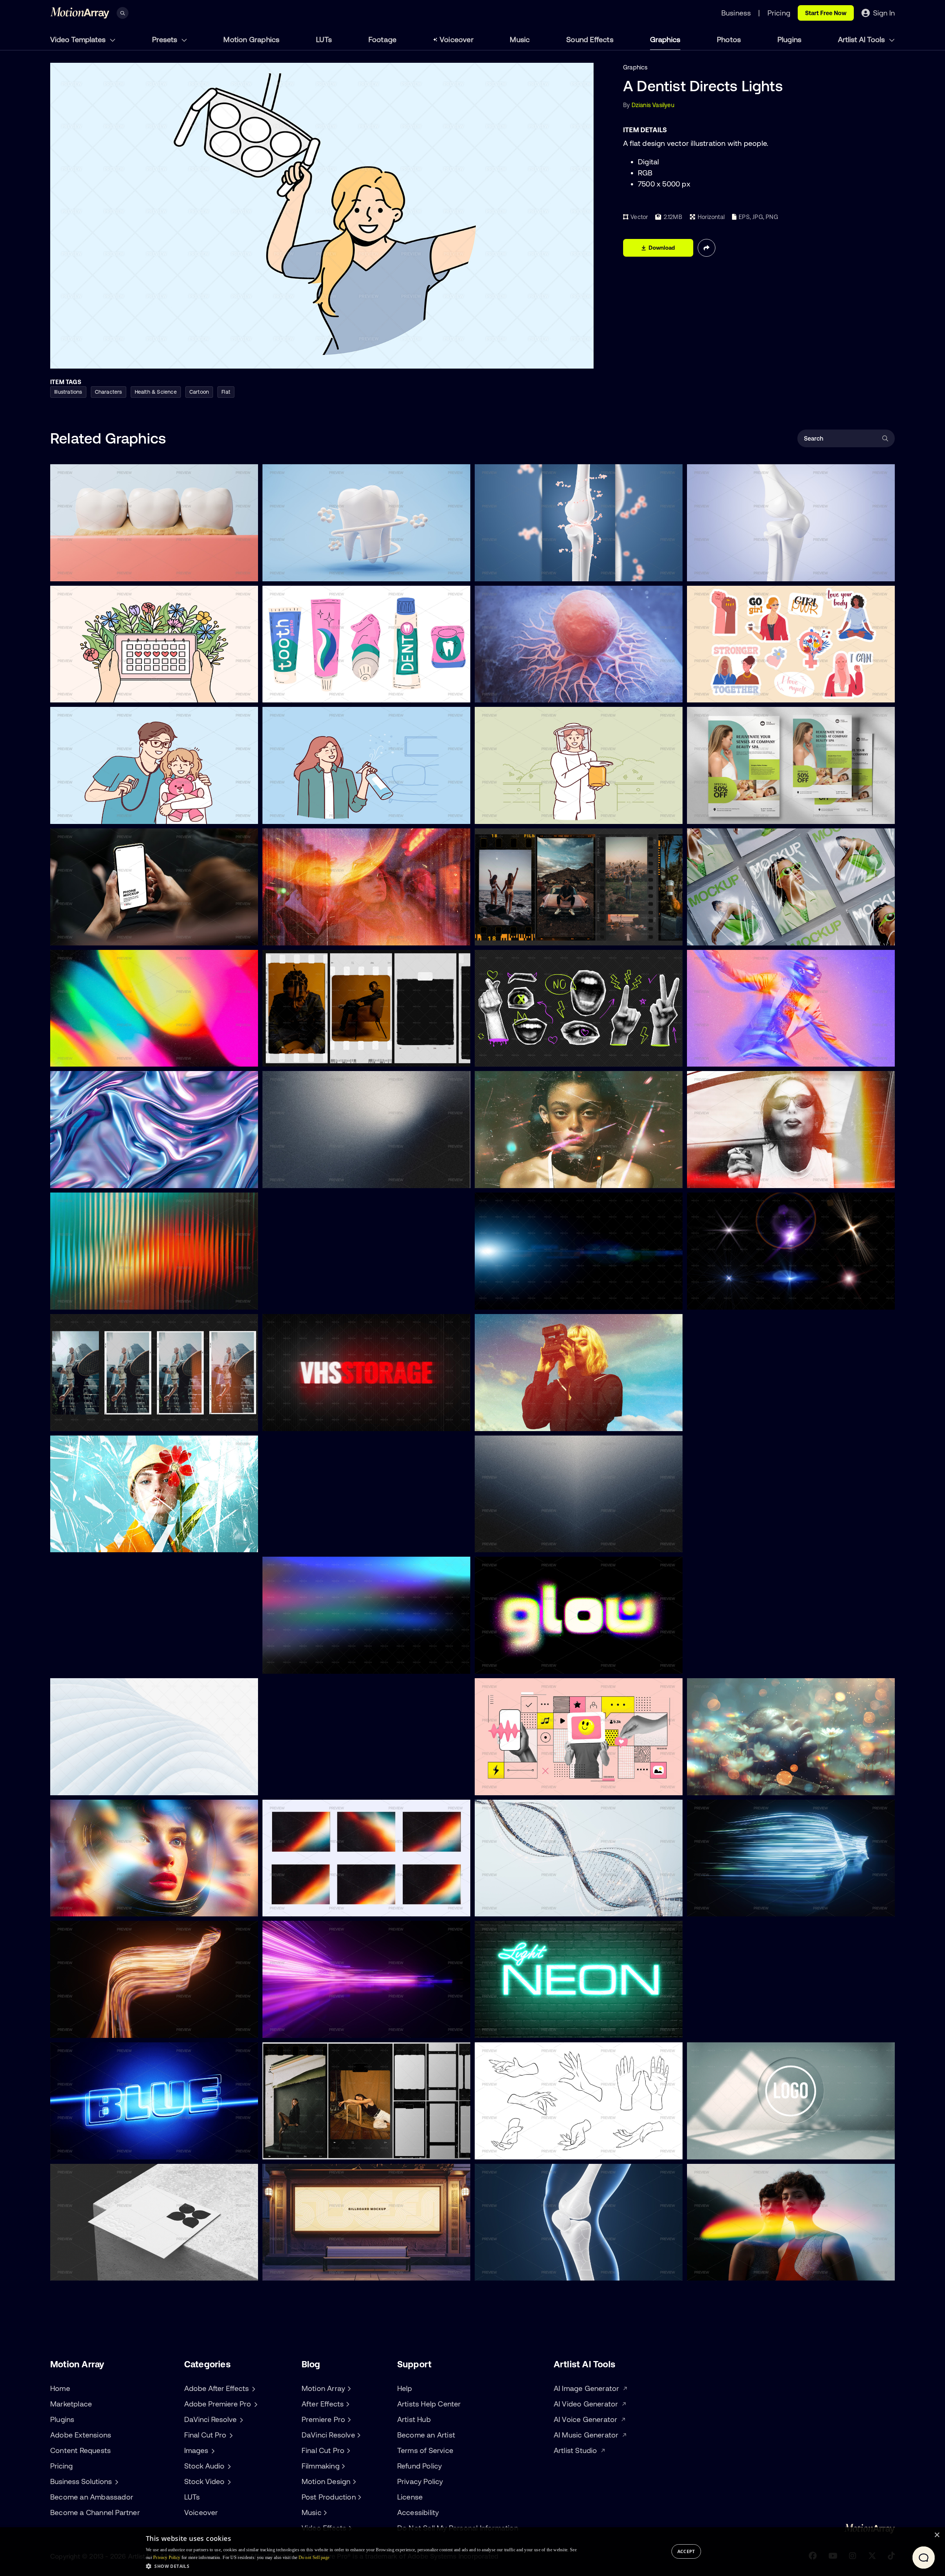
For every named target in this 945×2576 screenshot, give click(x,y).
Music (520, 39)
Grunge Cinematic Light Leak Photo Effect (326, 935)
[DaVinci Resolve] (358, 2435)
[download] (247, 571)
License (410, 2497)
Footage (382, 39)
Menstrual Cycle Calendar (92, 692)
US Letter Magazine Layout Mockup (742, 935)
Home (60, 2388)
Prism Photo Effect (82, 1664)
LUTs (324, 39)
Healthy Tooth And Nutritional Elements (322, 571)
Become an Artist (426, 2435)
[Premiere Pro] (348, 2419)
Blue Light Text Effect (85, 2149)
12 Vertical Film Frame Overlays (523, 935)
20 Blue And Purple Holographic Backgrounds (119, 1178)
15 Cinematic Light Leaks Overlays (527, 1300)
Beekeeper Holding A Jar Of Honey (528, 814)
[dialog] (472, 2552)
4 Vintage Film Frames (299, 1057)
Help (405, 2388)
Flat (226, 392)
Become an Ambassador (92, 2497)
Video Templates (79, 39)
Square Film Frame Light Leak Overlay (320, 1542)
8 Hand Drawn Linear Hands (519, 2149)
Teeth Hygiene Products (301, 692)
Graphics (665, 39)
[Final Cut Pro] (347, 2450)
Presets (166, 39)
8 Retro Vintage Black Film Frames (316, 2149)
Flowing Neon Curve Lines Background (746, 1906)
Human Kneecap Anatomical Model (741, 571)
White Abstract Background (95, 1785)
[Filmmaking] (343, 2466)
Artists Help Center (429, 2404)
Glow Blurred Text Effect (514, 1664)
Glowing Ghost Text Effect (729, 1421)
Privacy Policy (420, 2481)
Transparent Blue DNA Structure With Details (542, 1906)
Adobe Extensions (81, 2435)
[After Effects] (347, 2404)
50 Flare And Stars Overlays (731, 1300)
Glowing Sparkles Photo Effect (735, 2028)
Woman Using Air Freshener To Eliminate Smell (332, 814)
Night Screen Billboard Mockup (311, 2271)
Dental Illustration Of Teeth (93, 571)
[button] (361, 2566)
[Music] (324, 2512)
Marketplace (71, 2404)
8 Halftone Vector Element (517, 1057)
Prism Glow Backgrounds (303, 1906)
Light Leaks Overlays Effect (730, 2271)
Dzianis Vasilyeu (653, 105)
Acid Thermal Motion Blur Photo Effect (745, 1057)
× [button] (937, 2535)
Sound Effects (590, 39)
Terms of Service (425, 2450)
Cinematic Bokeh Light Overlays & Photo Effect (757, 1785)
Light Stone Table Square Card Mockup (110, 2271)
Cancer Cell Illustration (511, 692)
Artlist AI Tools (862, 39)
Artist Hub (414, 2419)
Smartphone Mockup (85, 935)
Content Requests (80, 2450)
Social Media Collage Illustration (524, 1785)
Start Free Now (826, 13)
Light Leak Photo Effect (725, 1178)
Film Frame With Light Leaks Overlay (106, 1421)
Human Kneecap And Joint (517, 2271)
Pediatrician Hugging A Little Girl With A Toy (116, 814)
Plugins (789, 39)
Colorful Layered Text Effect (306, 1785)
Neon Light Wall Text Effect (517, 2028)
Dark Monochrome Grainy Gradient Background (547, 1542)
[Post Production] (359, 2497)
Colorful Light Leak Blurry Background (108, 1057)
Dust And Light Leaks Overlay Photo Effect (539, 1178)
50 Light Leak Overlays (300, 1664)
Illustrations (68, 392)
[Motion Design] (353, 2481)
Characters (109, 392)
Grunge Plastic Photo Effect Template (108, 1542)
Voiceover (457, 39)
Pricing (61, 2466)
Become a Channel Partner (95, 2512)
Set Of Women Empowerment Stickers (746, 692)
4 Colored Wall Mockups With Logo (741, 2149)
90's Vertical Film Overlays (729, 1664)
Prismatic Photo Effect (87, 1906)
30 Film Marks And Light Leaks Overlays (323, 1300)
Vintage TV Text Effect (299, 1421)
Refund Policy (420, 2466)
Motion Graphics (251, 39)
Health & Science (156, 392)
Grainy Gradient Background (732, 1542)
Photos (729, 39)
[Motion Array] (348, 2388)
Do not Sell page (314, 2558)
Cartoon (199, 392)
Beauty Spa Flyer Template (730, 814)
